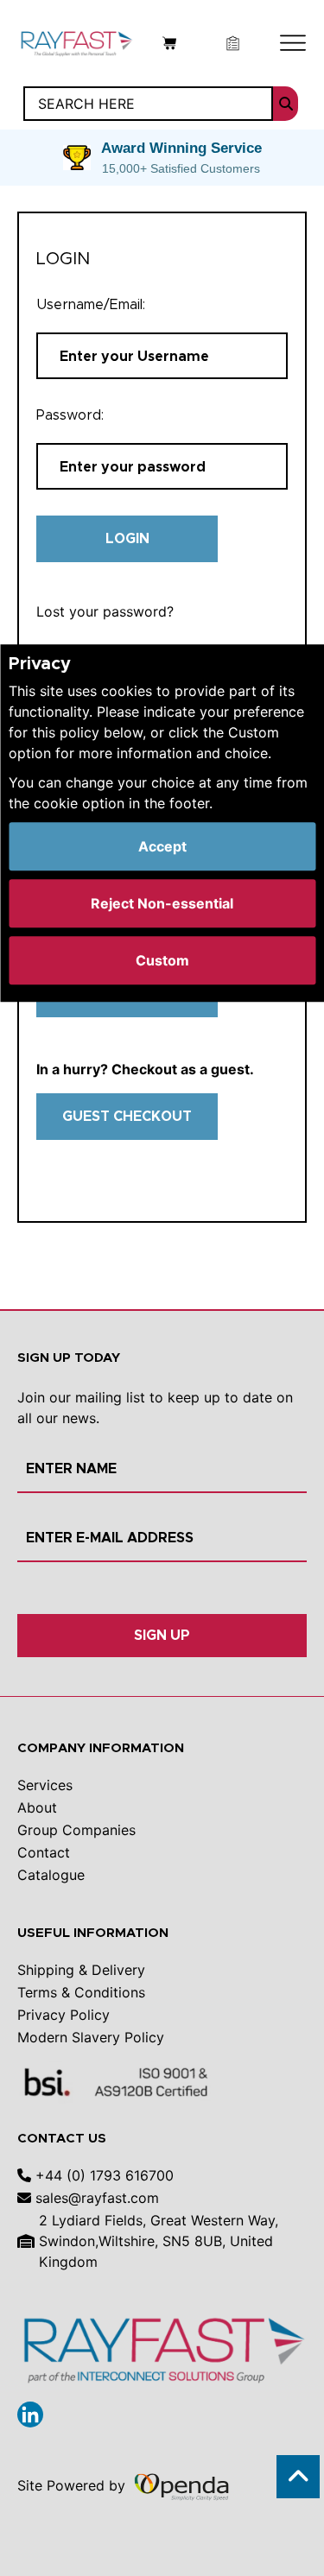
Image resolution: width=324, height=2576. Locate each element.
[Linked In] (30, 2415)
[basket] (170, 41)
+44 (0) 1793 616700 (102, 2175)
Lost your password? (105, 611)
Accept (162, 846)
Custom (162, 960)
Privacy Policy (64, 2015)
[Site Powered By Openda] (181, 2485)
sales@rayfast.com (95, 2198)
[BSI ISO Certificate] (117, 2081)
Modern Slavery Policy (91, 2037)
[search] (286, 104)
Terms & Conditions (81, 1992)
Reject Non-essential (162, 903)
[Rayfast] (76, 41)
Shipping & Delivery (81, 1970)
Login (127, 538)
